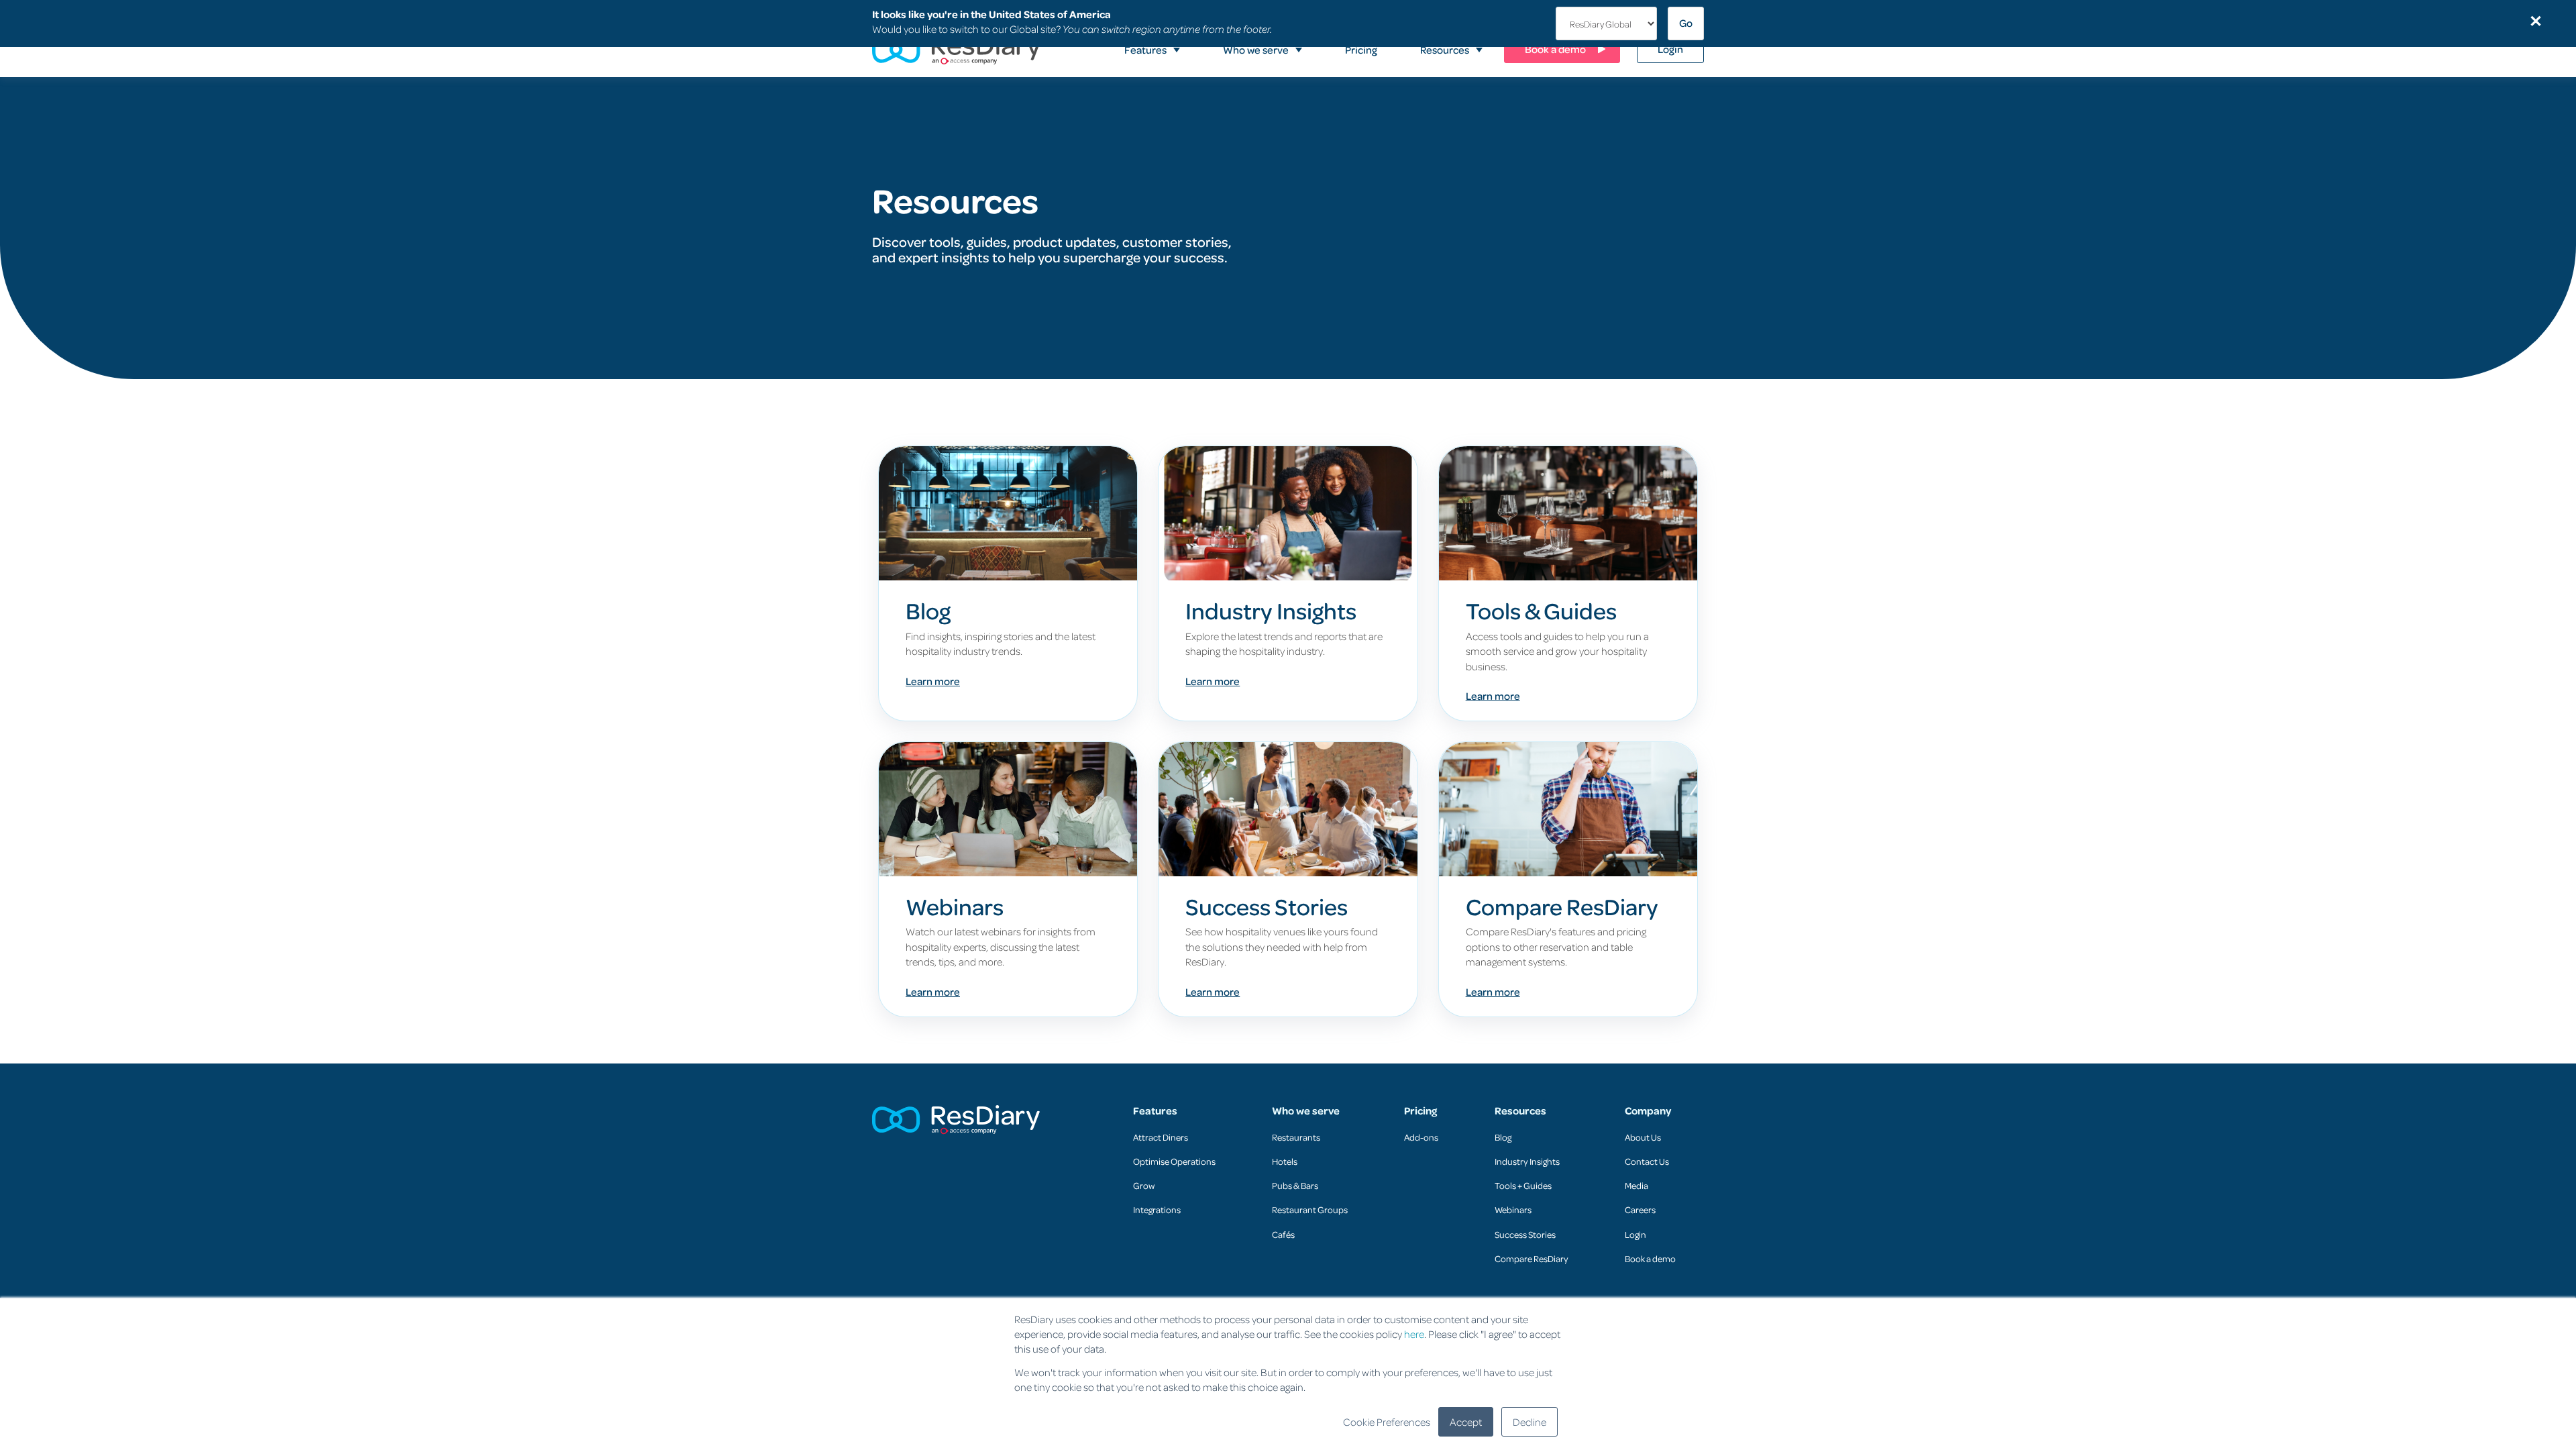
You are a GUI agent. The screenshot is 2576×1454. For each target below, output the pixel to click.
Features (1155, 1111)
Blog (1503, 1137)
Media (1636, 1185)
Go (1686, 23)
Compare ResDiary (1532, 1258)
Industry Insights (1527, 1161)
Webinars (1513, 1209)
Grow (1144, 1185)
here (1414, 1334)
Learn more (933, 681)
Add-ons (1421, 1137)
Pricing (1420, 1111)
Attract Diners (1161, 1137)
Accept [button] (1466, 1422)
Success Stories (1525, 1234)
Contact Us (1647, 1161)
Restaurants (1296, 1137)
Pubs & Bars (1295, 1185)
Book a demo (1650, 1258)
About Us (1643, 1137)
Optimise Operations (1174, 1161)
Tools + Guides (1523, 1185)
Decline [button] (1529, 1422)
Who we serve (1306, 1111)
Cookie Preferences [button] (1387, 1422)
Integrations (1157, 1209)
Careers (1640, 1209)
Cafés (1283, 1234)
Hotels (1285, 1161)
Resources (1520, 1111)
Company (1648, 1111)
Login (1635, 1234)
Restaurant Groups (1310, 1209)
